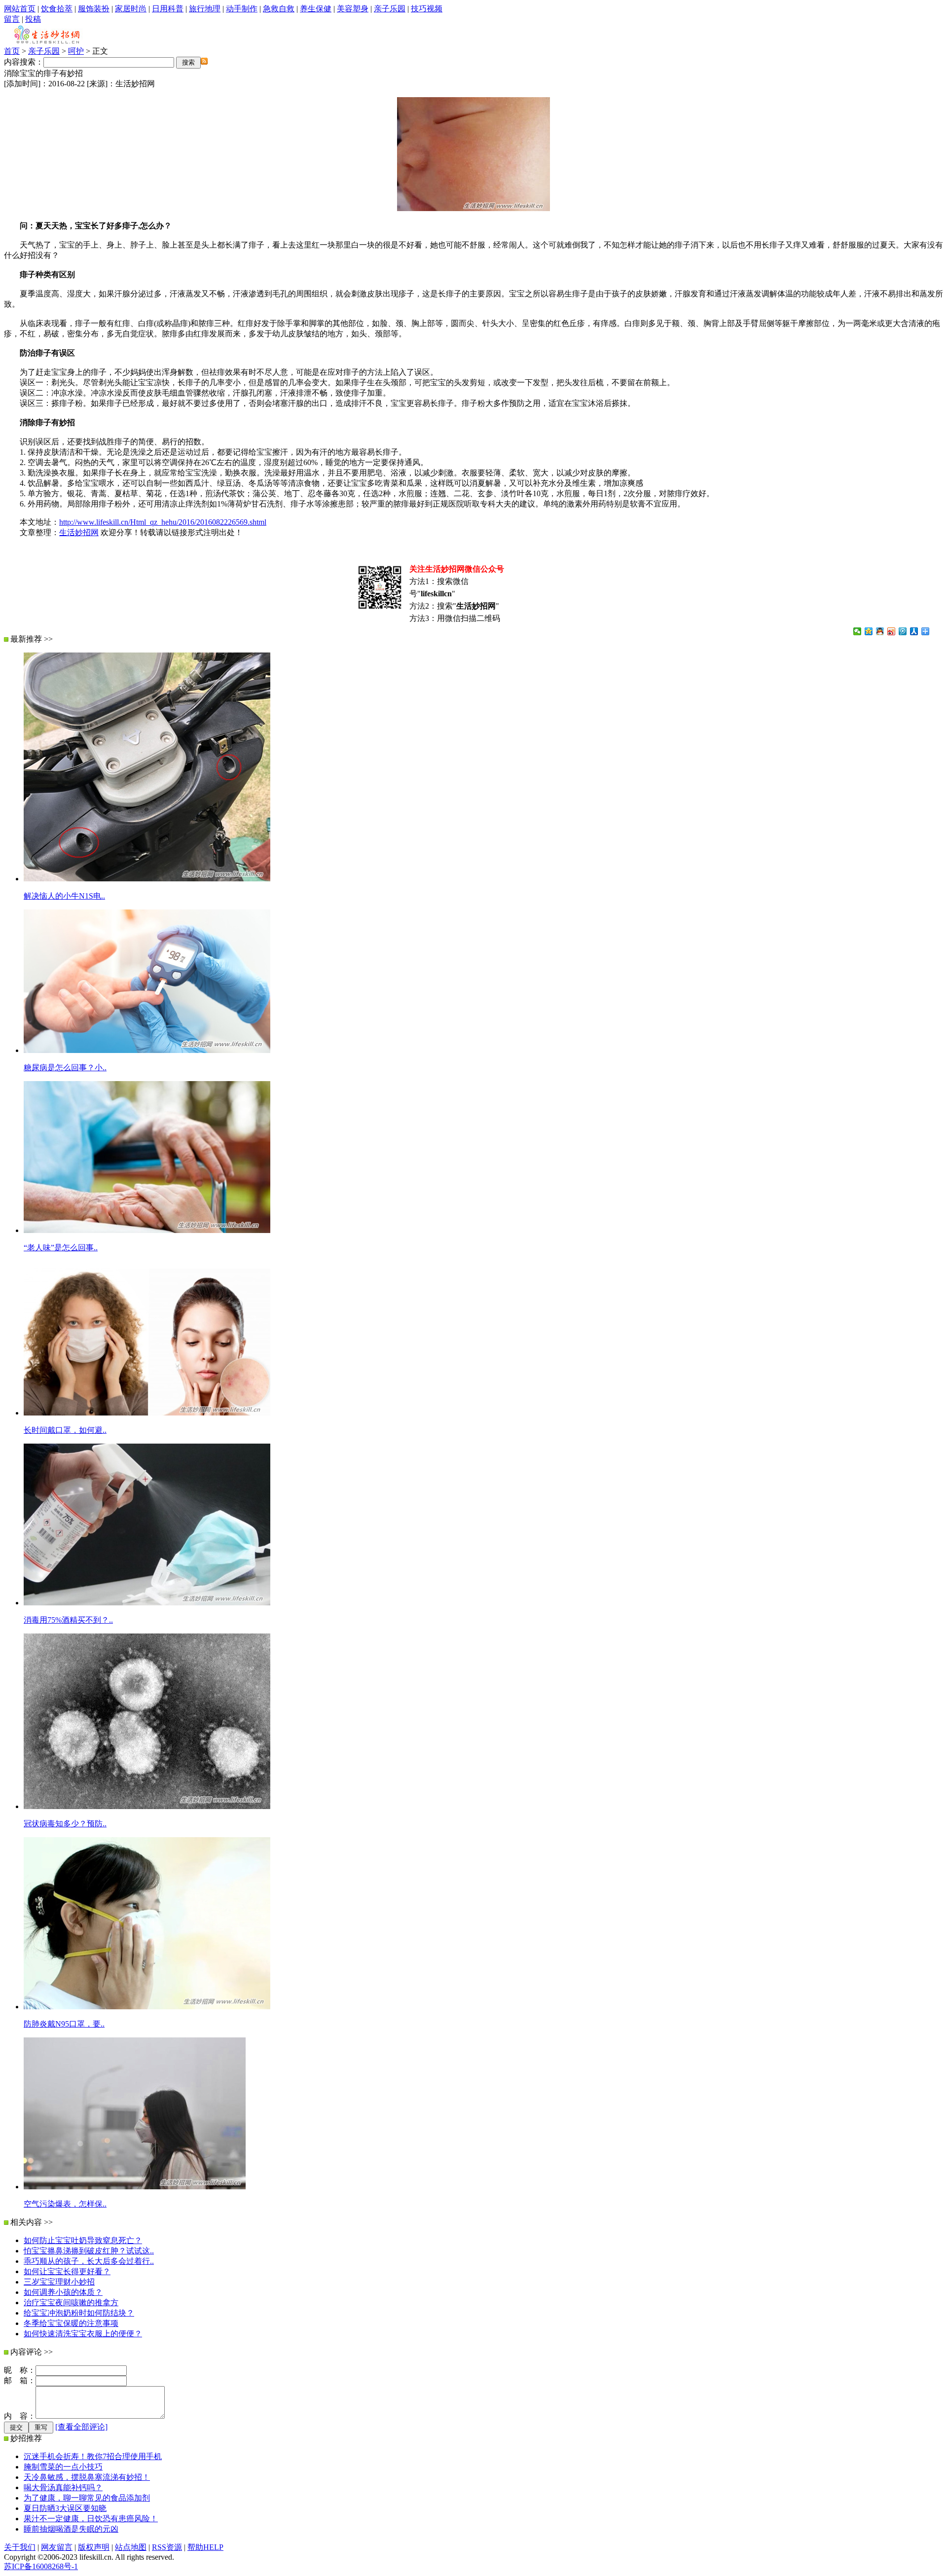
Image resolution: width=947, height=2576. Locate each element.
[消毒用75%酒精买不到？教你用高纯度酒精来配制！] (147, 1603)
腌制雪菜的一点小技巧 (63, 2467)
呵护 (76, 51)
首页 (12, 51)
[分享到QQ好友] (880, 631)
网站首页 (20, 9)
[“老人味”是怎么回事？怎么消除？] (147, 1230)
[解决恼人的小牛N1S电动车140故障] (147, 879)
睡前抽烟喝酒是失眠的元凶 (71, 2529)
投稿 (33, 19)
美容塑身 (353, 9)
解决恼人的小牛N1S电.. (64, 896)
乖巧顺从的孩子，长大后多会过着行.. (89, 2261)
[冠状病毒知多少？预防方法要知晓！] (147, 1806)
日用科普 (168, 9)
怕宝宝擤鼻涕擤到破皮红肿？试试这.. (89, 2251)
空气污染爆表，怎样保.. (65, 2204)
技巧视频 (427, 9)
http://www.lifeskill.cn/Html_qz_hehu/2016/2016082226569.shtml (163, 522)
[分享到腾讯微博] (903, 631)
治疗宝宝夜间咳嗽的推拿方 (71, 2303)
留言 (12, 19)
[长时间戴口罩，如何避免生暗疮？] (147, 1413)
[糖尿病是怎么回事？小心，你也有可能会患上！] (147, 1050)
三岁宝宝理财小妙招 (59, 2282)
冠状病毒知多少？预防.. (65, 1824)
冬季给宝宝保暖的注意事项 (71, 2323)
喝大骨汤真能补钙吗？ (63, 2487)
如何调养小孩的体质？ (63, 2292)
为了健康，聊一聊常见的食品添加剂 (87, 2498)
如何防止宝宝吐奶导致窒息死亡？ (83, 2240)
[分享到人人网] (914, 631)
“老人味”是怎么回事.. (61, 1248)
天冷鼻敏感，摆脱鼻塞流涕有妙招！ (87, 2477)
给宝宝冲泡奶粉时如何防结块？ (79, 2313)
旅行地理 (205, 9)
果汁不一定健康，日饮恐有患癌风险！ (91, 2519)
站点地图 (131, 2547)
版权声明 (94, 2547)
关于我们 (20, 2547)
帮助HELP (205, 2547)
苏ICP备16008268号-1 (41, 2566)
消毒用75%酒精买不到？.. (68, 1620)
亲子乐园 (390, 9)
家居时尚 (131, 9)
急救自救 (279, 9)
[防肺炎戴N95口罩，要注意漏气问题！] (147, 2007)
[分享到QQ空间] (869, 631)
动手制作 (242, 9)
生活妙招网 (79, 532)
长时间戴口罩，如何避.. (65, 1430)
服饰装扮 (94, 9)
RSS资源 (167, 2547)
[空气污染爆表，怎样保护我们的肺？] (135, 2187)
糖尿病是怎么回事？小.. (65, 1068)
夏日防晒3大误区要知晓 (65, 2508)
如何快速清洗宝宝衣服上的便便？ (83, 2334)
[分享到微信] (857, 631)
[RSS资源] (204, 62)
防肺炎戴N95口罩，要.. (64, 2024)
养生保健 (316, 9)
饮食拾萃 (57, 9)
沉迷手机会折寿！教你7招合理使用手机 (93, 2456)
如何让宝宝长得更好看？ (67, 2271)
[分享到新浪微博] (892, 631)
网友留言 (57, 2547)
